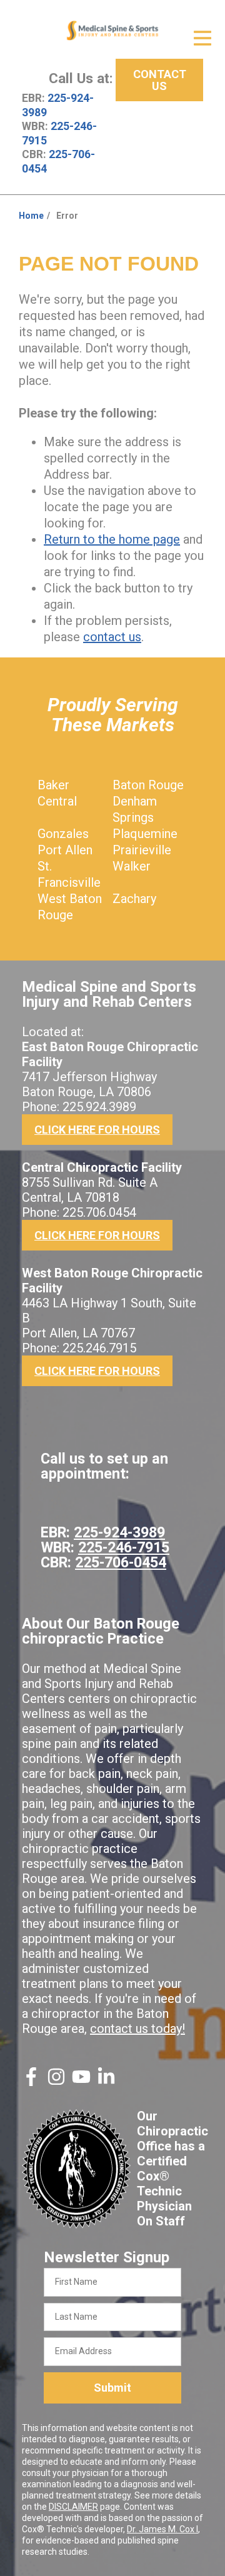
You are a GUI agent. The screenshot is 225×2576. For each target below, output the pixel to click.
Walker (132, 866)
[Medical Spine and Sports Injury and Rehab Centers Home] (112, 31)
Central (57, 801)
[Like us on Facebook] (31, 2082)
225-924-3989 (119, 1532)
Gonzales (63, 834)
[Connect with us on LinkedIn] (106, 2082)
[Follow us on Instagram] (56, 2082)
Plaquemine (145, 834)
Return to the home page (112, 539)
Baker (53, 785)
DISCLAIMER (73, 2507)
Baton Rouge (148, 785)
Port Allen (65, 850)
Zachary (134, 899)
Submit (112, 2388)
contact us (112, 637)
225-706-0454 (121, 1562)
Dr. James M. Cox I (162, 2529)
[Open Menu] (202, 38)
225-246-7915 (124, 1547)
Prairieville (142, 850)
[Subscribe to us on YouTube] (81, 2082)
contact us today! (137, 2029)
